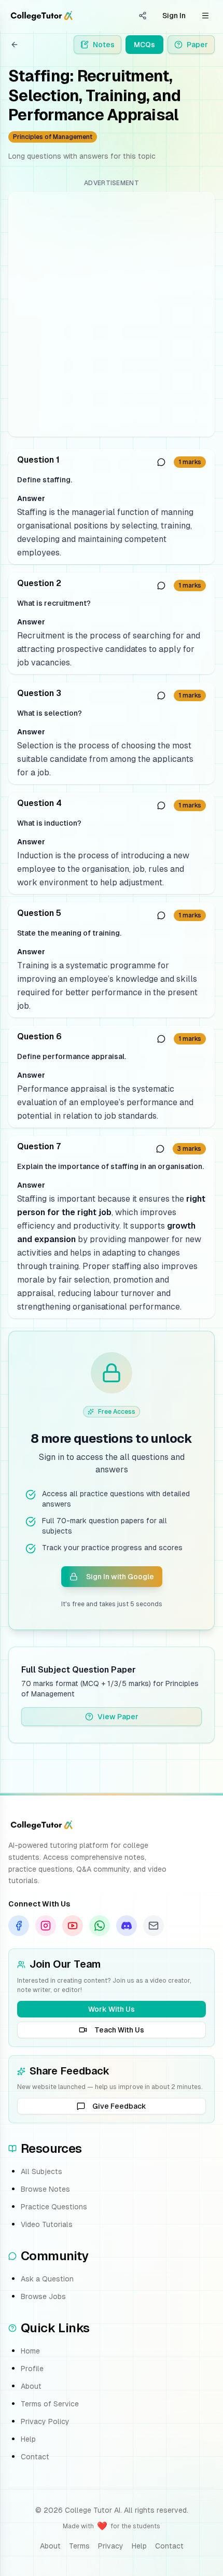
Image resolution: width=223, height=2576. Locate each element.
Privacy (111, 2546)
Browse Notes (45, 2189)
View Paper (118, 1717)
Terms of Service (50, 2404)
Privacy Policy (45, 2421)
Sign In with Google (120, 1577)
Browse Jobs (43, 2296)
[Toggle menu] (205, 16)
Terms (79, 2546)
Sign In (174, 16)
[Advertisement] (112, 314)
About (31, 2386)
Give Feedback (119, 2106)
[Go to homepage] (41, 16)
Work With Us (112, 2009)
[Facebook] (19, 1926)
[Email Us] (154, 1926)
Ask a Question (47, 2279)
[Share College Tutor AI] (143, 16)
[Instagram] (46, 1926)
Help (28, 2439)
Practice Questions (54, 2207)
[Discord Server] (127, 1926)
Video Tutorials (47, 2224)
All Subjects (41, 2171)
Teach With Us (119, 2030)
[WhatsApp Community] (100, 1926)
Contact (35, 2457)
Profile (32, 2369)
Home (30, 2351)
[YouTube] (73, 1926)
